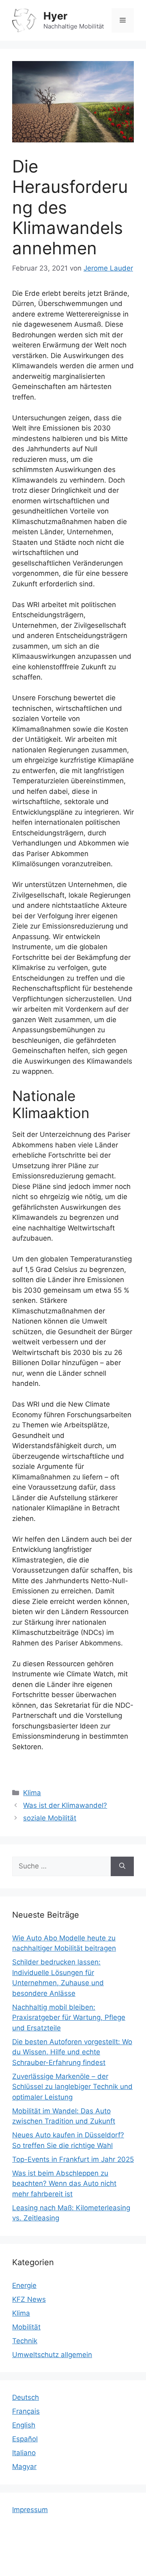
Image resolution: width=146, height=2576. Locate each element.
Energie (24, 2285)
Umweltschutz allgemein (52, 2355)
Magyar (24, 2467)
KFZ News (29, 2299)
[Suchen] (122, 1866)
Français (26, 2411)
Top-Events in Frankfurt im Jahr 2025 (73, 2159)
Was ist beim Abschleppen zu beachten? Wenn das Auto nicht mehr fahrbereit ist (64, 2184)
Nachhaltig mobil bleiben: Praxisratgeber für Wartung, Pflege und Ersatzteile (69, 2018)
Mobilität (26, 2327)
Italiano (24, 2453)
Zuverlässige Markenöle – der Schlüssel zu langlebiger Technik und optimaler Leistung (72, 2087)
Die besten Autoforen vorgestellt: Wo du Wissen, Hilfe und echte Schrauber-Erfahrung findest (72, 2052)
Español (25, 2439)
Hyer (55, 16)
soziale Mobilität (50, 1818)
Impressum (30, 2510)
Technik (25, 2341)
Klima (32, 1793)
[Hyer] (24, 20)
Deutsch (26, 2397)
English (24, 2425)
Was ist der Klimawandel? (65, 1805)
